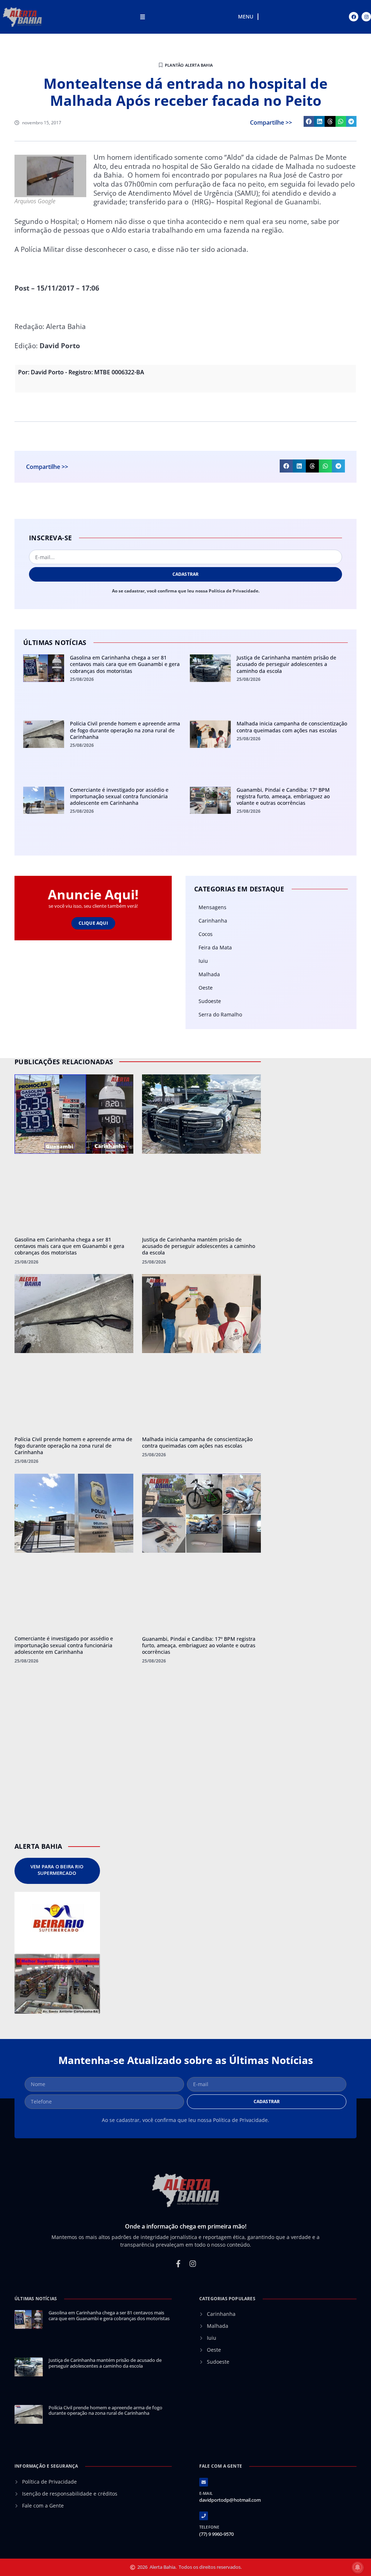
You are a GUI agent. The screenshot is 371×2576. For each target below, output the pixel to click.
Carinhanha (213, 921)
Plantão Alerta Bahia (189, 65)
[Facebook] (354, 17)
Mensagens (212, 907)
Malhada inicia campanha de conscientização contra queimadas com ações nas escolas (292, 727)
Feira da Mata (215, 947)
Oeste (206, 988)
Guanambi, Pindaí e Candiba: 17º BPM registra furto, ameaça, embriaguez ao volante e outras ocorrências (283, 796)
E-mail (206, 2493)
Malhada (209, 974)
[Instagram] (366, 17)
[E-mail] (204, 2482)
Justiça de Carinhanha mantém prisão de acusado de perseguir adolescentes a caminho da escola (286, 664)
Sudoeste (210, 1001)
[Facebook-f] (178, 2264)
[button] (309, 121)
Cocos (206, 934)
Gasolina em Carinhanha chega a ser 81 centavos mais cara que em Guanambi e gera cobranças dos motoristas (125, 664)
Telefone (209, 2527)
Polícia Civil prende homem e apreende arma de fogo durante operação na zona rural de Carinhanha (125, 730)
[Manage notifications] (358, 2567)
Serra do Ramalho (220, 1014)
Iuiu (203, 961)
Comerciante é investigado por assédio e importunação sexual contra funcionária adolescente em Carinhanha (119, 796)
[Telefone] (204, 2516)
